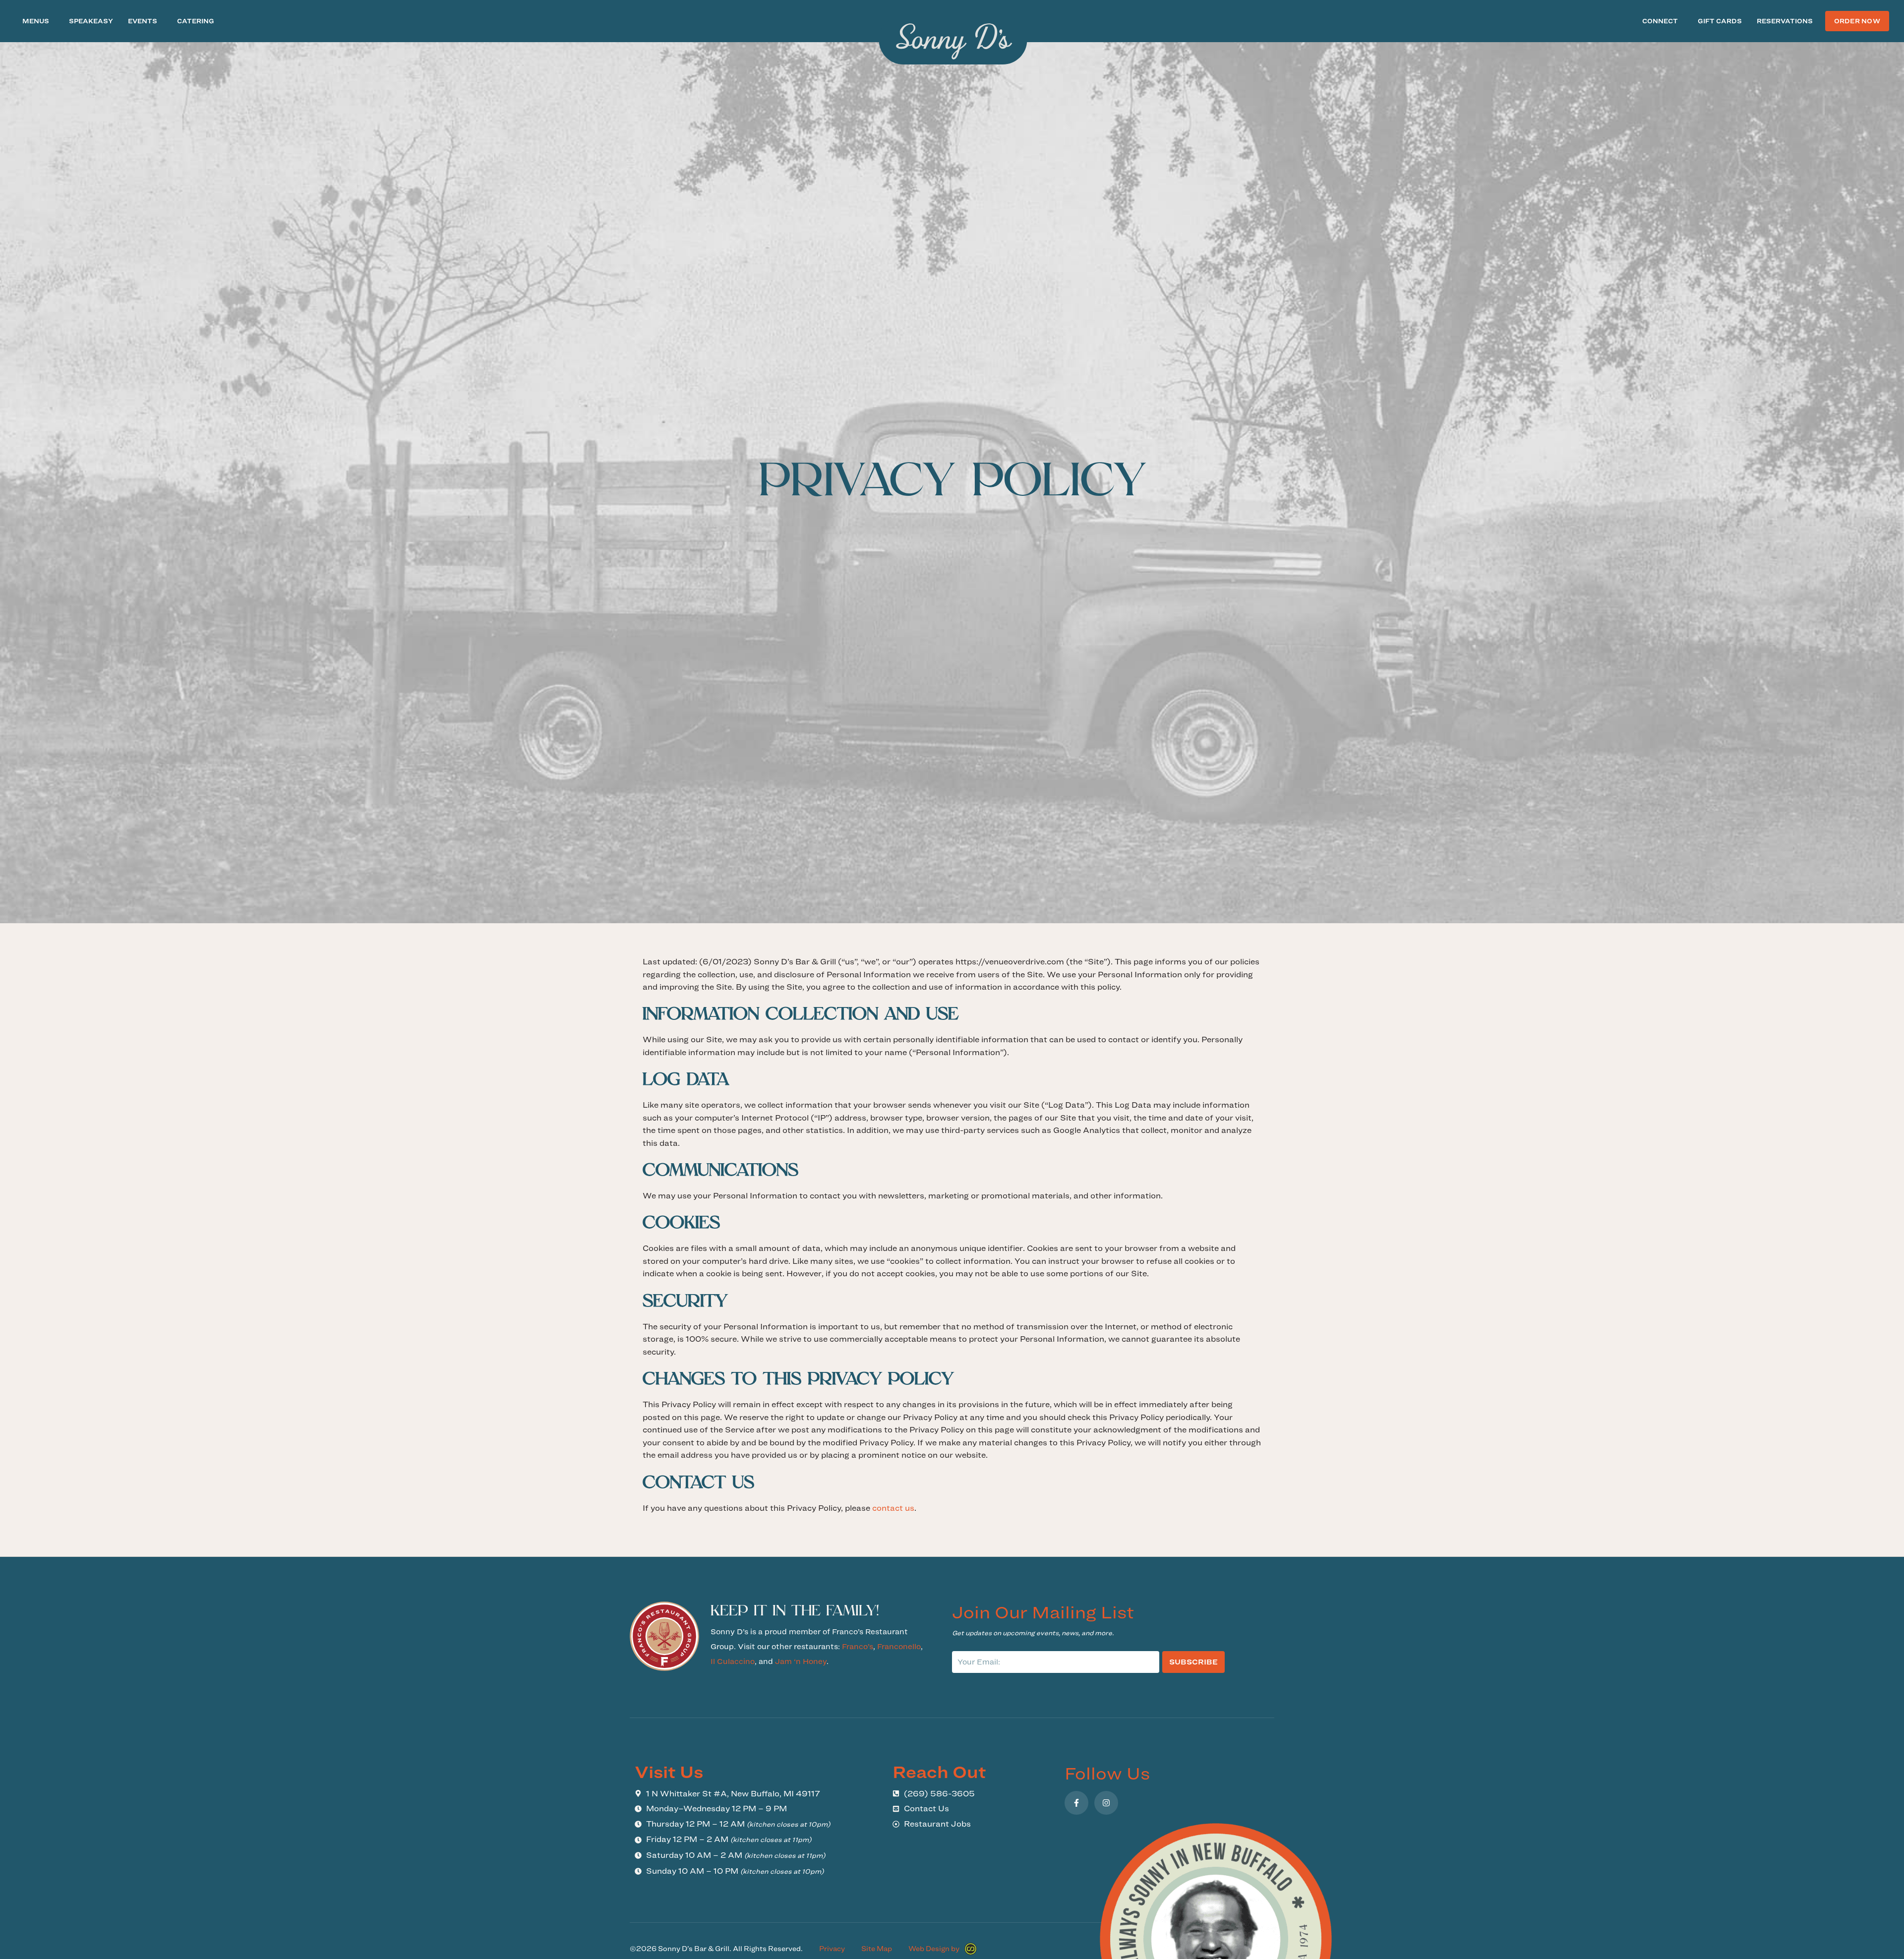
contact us (893, 1508)
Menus (36, 21)
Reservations (1785, 21)
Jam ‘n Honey (801, 1661)
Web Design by (934, 1949)
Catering (196, 21)
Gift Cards (1720, 21)
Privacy (832, 1949)
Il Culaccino (733, 1661)
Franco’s (858, 1646)
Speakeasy (91, 21)
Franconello (899, 1646)
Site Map (877, 1949)
